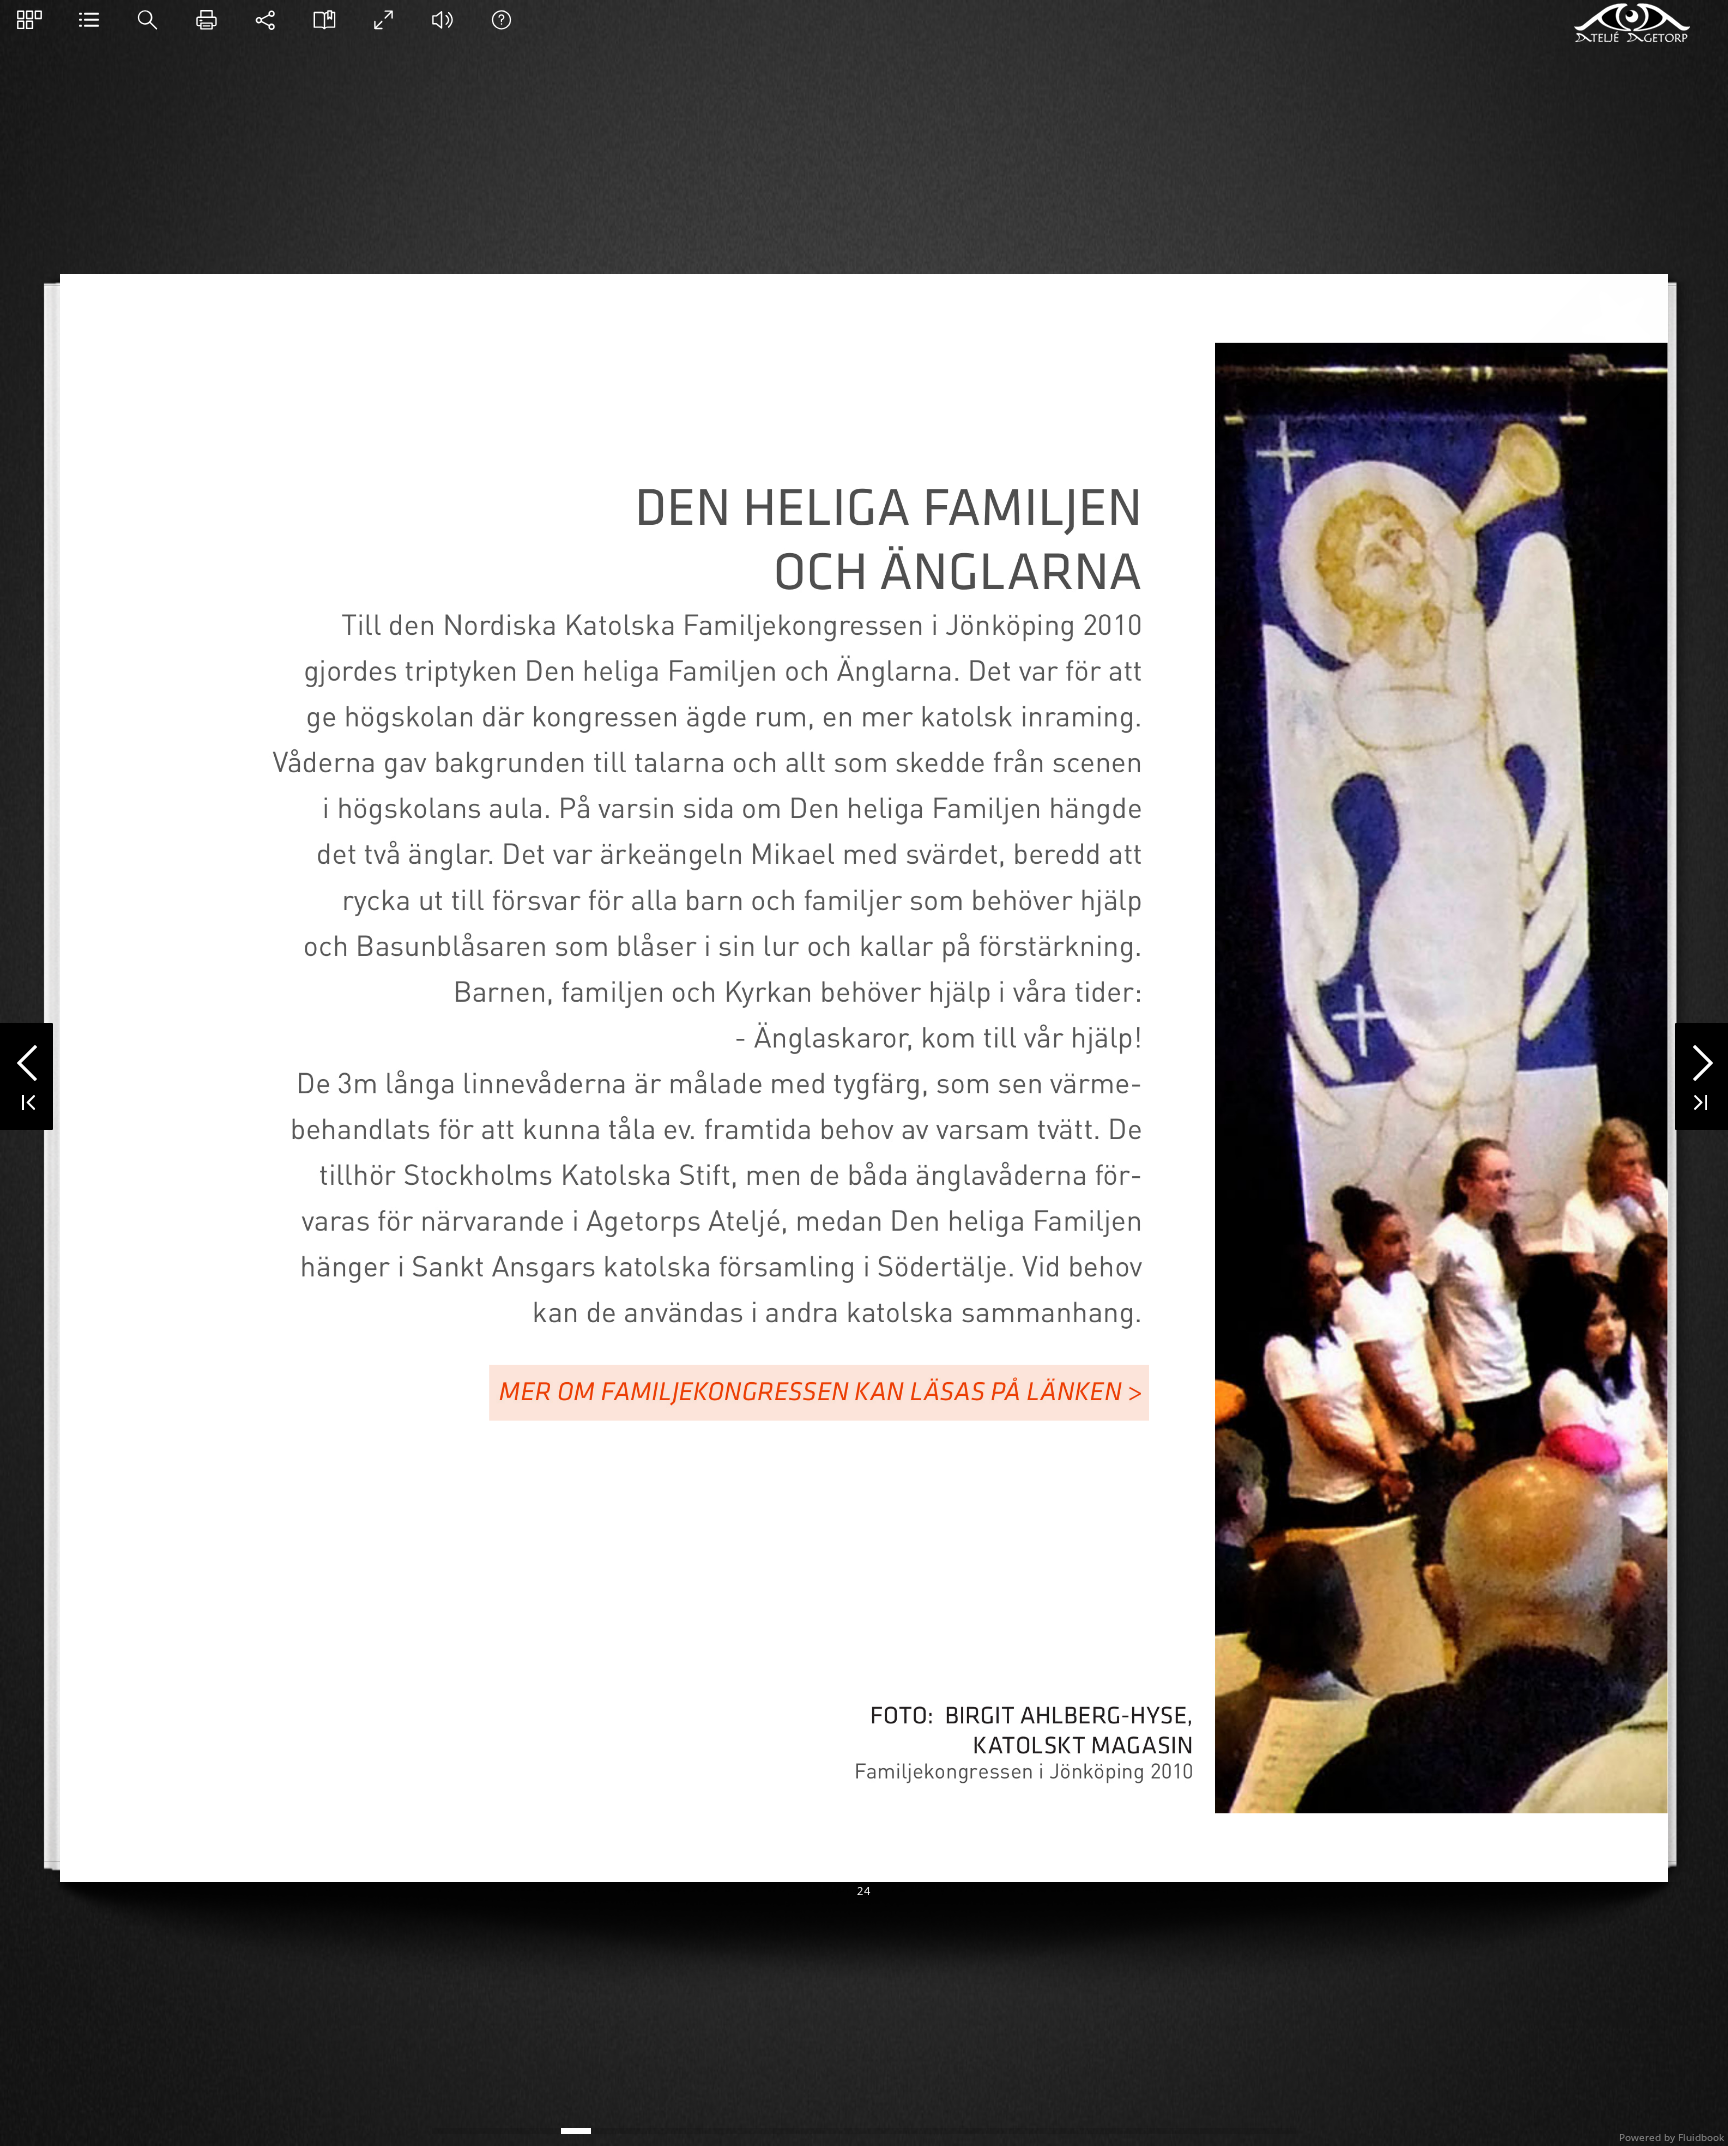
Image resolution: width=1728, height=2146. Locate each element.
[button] (29, 19)
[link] (819, 1392)
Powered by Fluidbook (1671, 2137)
